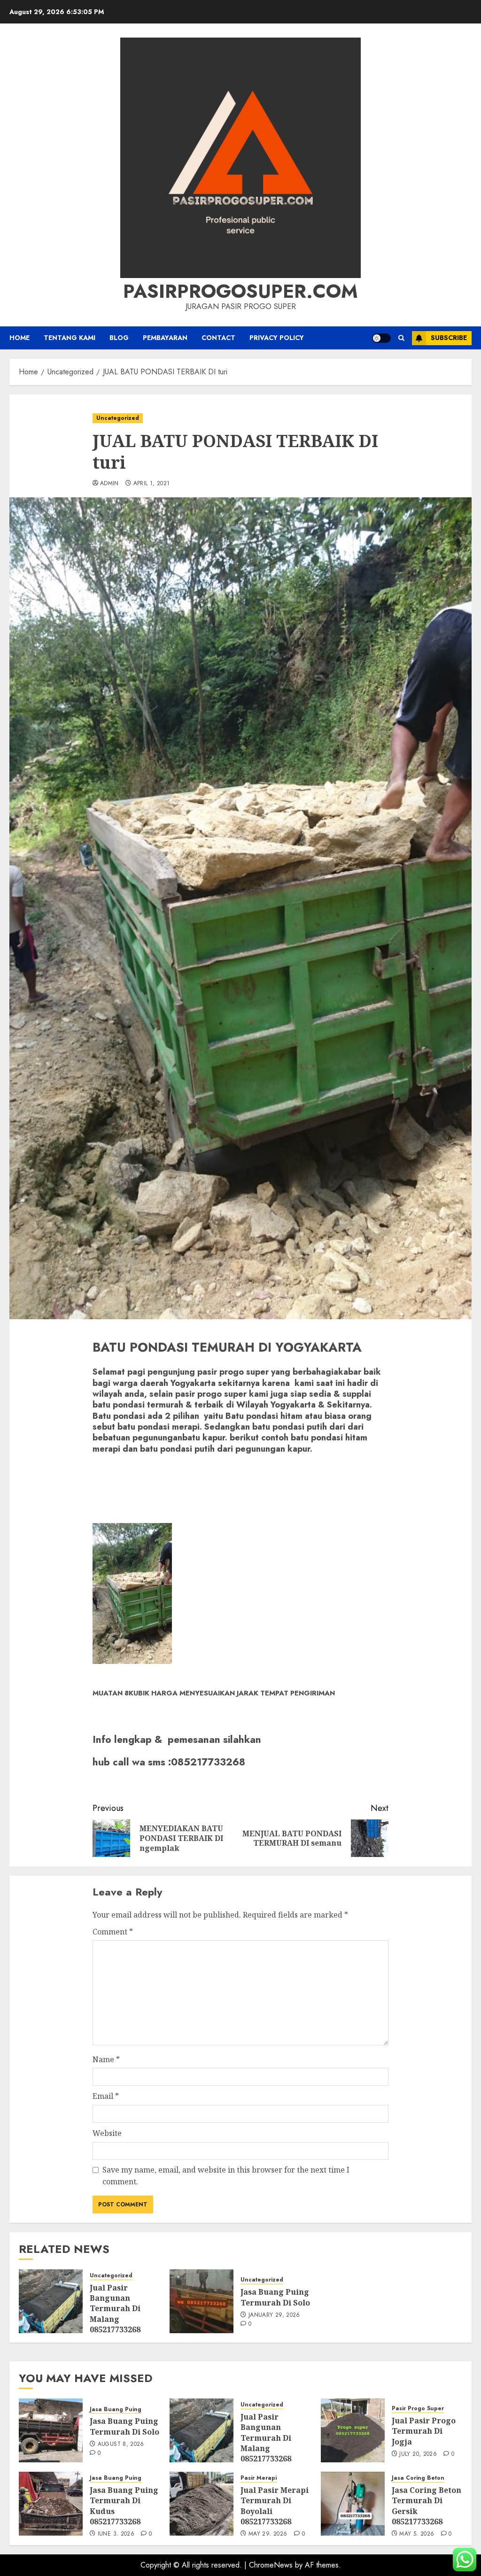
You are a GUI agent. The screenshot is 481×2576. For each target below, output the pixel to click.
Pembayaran (165, 338)
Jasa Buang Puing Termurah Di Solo (275, 2297)
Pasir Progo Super (418, 2409)
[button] (401, 338)
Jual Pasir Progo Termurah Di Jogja (424, 2431)
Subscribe (449, 338)
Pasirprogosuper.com (240, 291)
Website (107, 2133)
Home (19, 338)
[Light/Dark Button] (381, 338)
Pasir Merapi (259, 2478)
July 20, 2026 (418, 2454)
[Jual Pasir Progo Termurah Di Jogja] (353, 2430)
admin (109, 484)
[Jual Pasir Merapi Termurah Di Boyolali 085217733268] (202, 2504)
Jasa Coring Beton (418, 2478)
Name (106, 2059)
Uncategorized (118, 418)
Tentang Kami (70, 338)
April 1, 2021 (152, 484)
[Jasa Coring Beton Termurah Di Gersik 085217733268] (353, 2504)
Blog (119, 338)
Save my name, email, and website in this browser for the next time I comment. (226, 2176)
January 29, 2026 (274, 2315)
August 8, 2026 (121, 2444)
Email (106, 2096)
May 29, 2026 (268, 2534)
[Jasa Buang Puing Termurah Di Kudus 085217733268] (51, 2504)
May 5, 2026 (417, 2534)
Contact (218, 338)
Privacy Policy (277, 338)
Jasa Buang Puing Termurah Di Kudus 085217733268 (124, 2506)
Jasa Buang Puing (116, 2410)
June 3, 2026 (116, 2534)
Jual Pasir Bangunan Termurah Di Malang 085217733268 (115, 2309)
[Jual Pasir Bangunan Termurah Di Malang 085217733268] (51, 2301)
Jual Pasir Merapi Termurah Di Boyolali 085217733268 (275, 2506)
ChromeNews (271, 2565)
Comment (113, 1932)
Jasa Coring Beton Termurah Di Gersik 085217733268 (427, 2506)
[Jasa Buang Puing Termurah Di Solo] (202, 2301)
